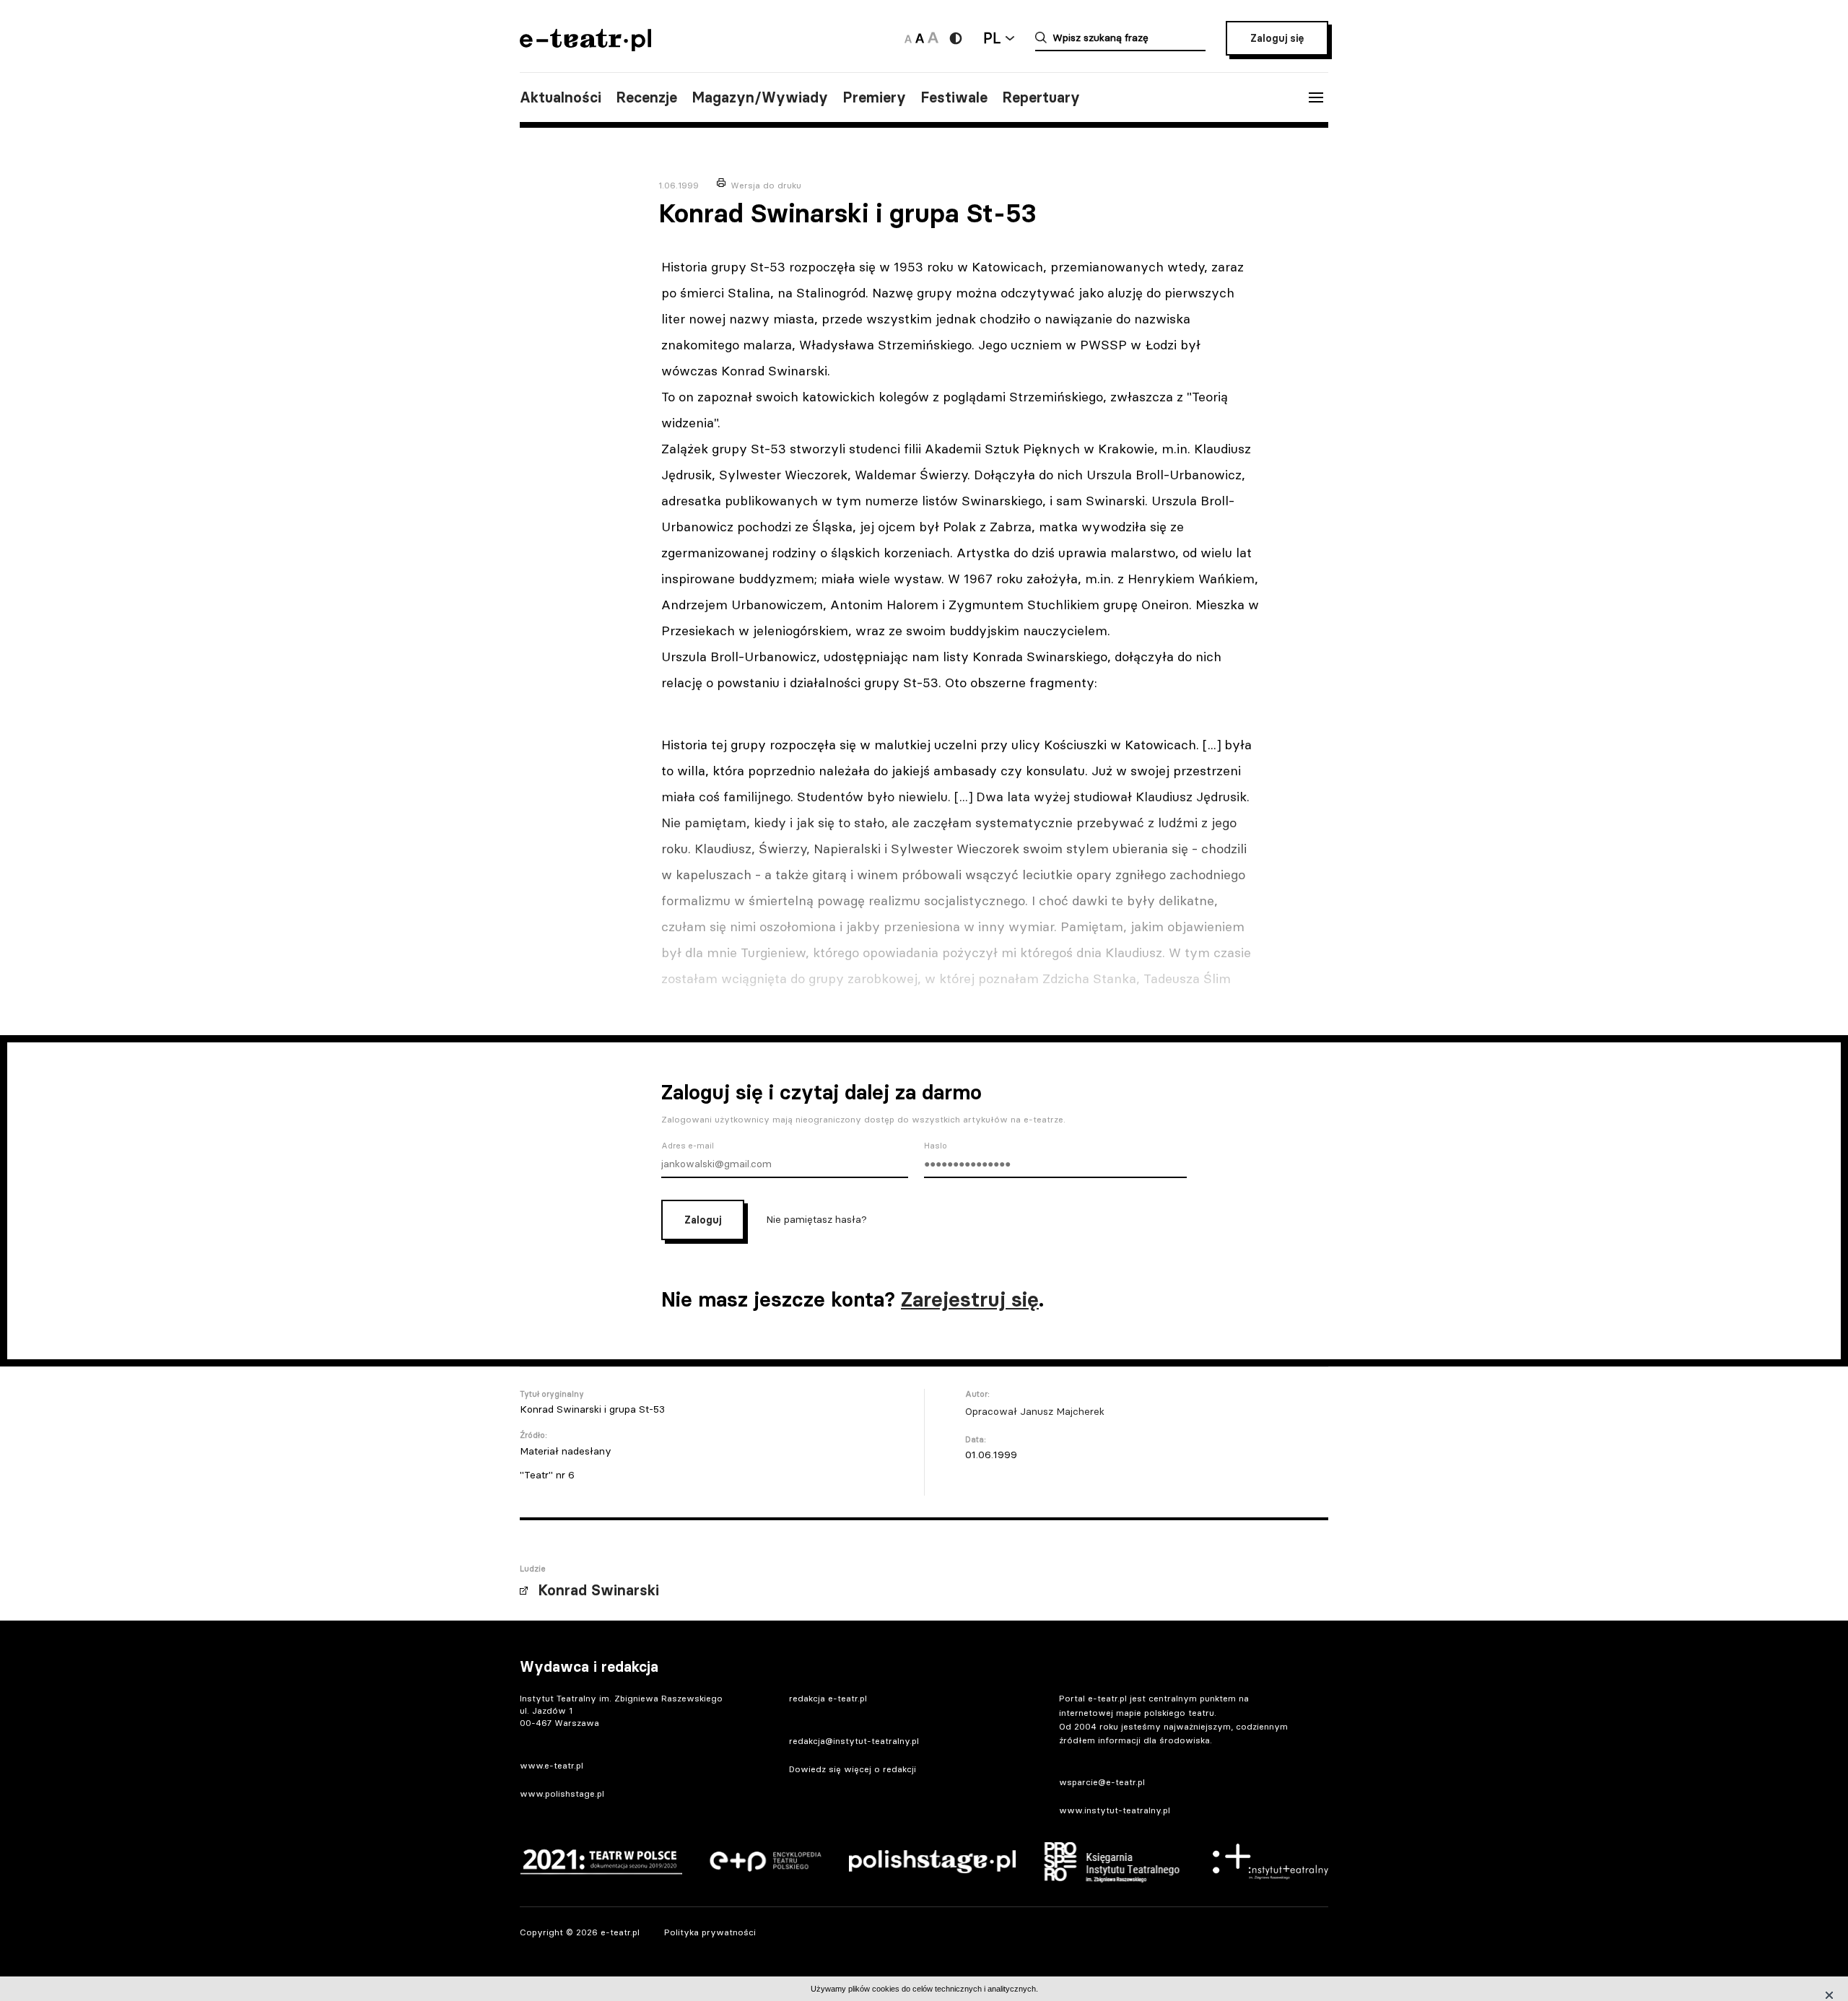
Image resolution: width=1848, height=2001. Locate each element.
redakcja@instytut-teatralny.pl (854, 1741)
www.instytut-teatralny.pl (1115, 1810)
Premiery (874, 97)
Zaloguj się (1277, 38)
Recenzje (646, 97)
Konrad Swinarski (598, 1590)
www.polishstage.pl (562, 1793)
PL (992, 38)
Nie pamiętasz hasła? (816, 1219)
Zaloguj (703, 1220)
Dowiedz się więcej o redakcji (853, 1769)
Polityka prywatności (710, 1932)
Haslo (936, 1146)
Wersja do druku (766, 185)
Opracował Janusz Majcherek (1035, 1411)
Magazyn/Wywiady (760, 97)
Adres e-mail (688, 1146)
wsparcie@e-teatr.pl (1102, 1782)
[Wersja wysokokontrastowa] (956, 38)
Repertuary (1041, 97)
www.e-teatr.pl (552, 1765)
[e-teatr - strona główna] (585, 47)
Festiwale (954, 97)
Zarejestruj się (970, 1299)
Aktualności (561, 97)
